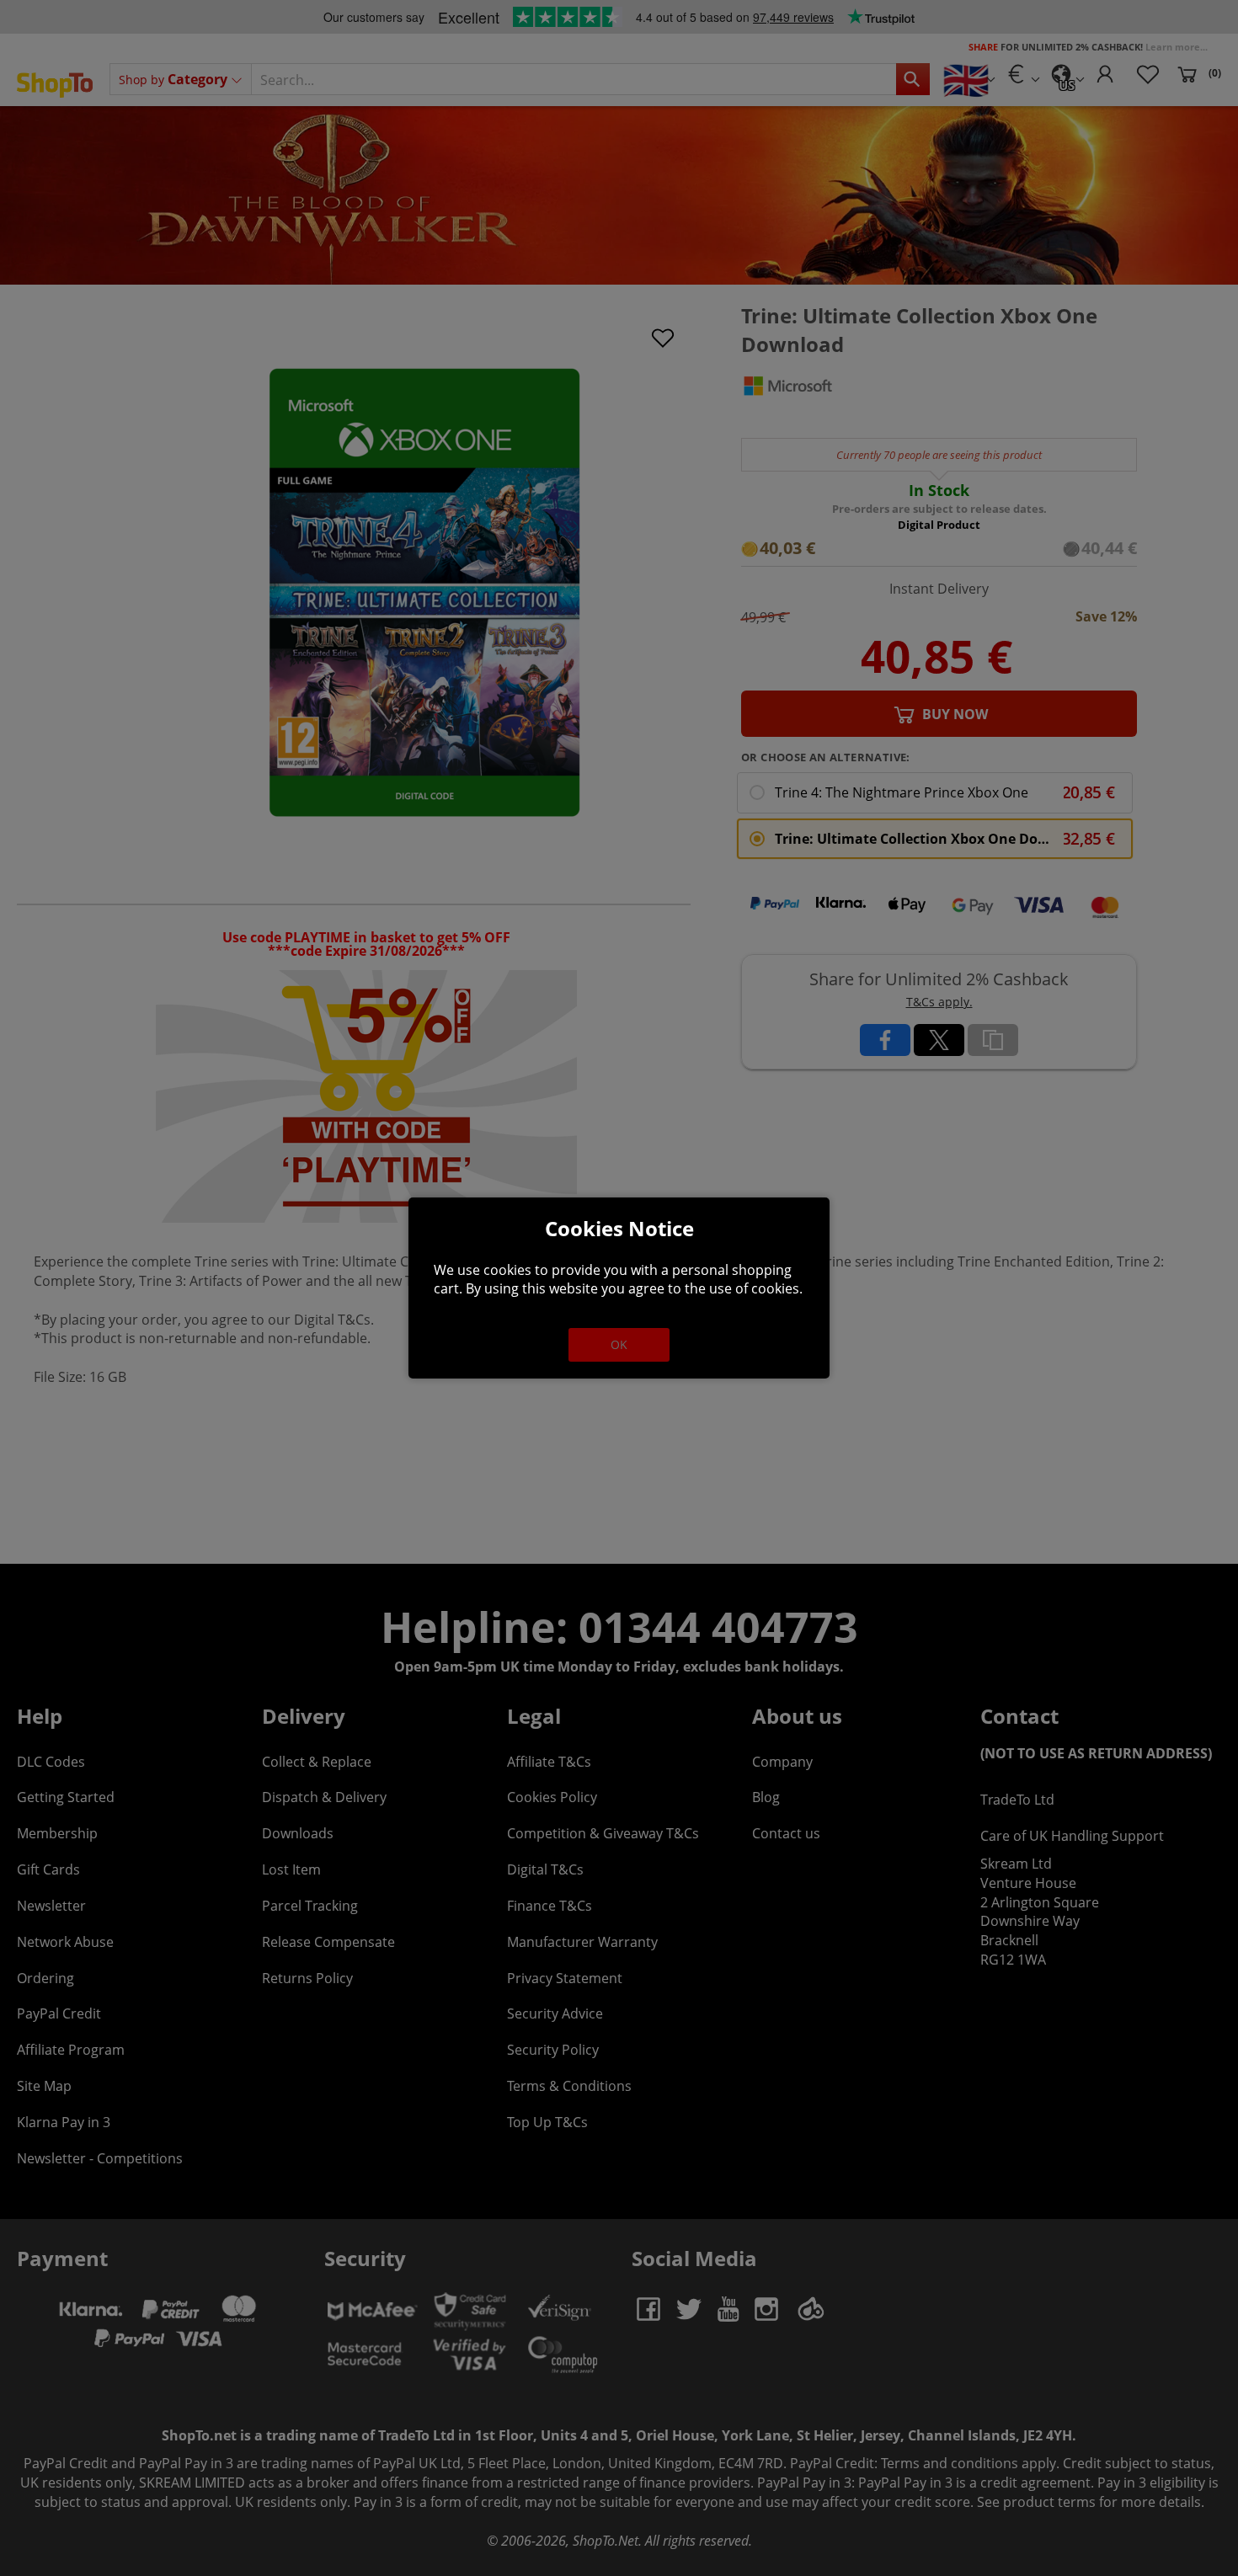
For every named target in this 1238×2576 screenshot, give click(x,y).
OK (619, 1344)
